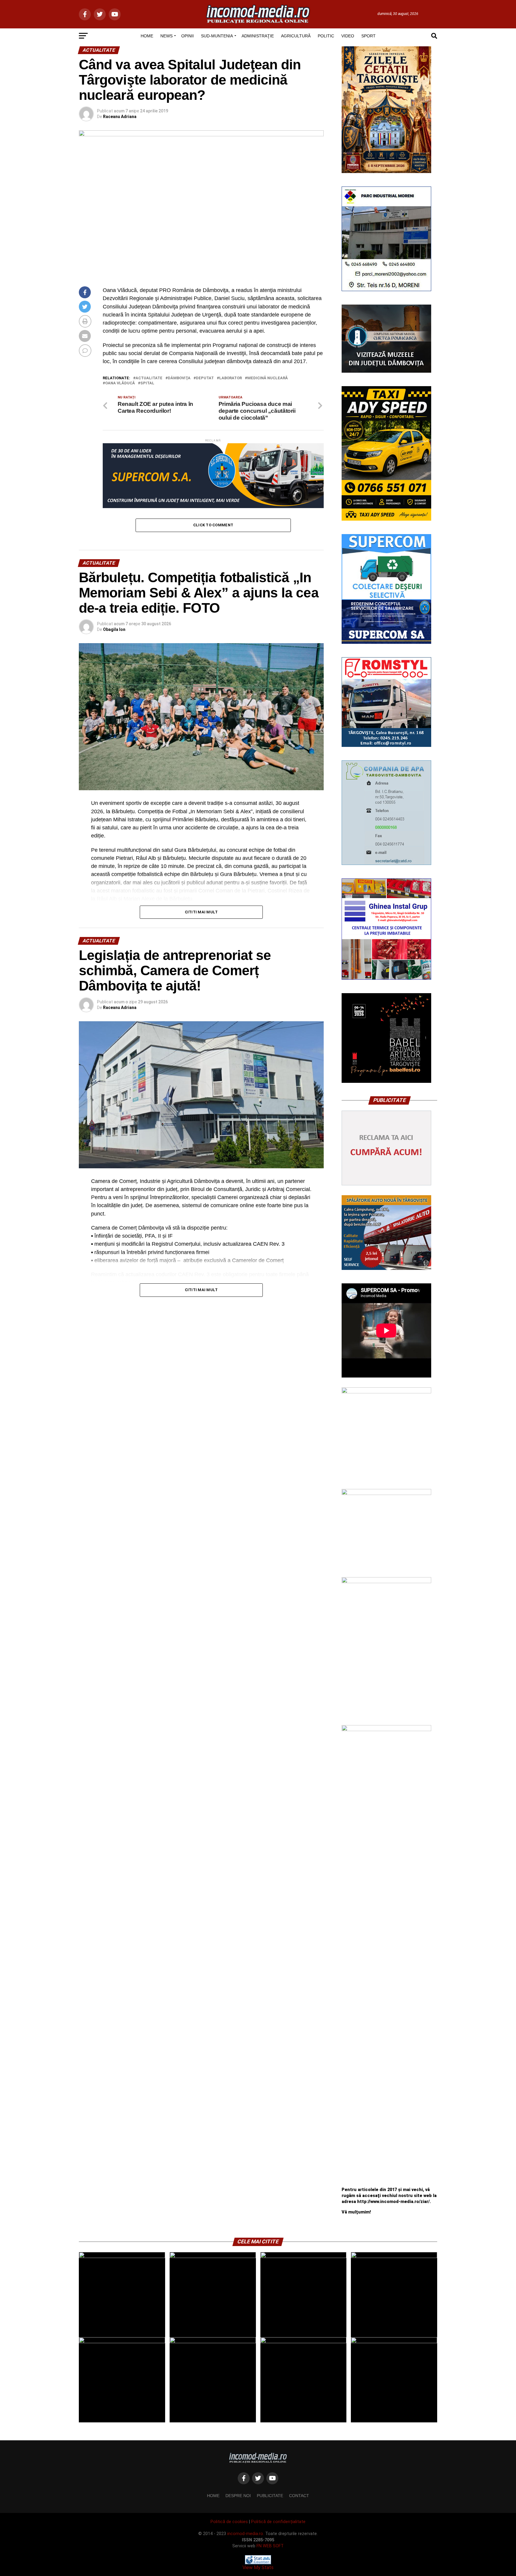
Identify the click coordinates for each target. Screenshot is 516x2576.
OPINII (188, 36)
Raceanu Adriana (120, 117)
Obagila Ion (114, 629)
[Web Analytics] (258, 2563)
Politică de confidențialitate (278, 2522)
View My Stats (258, 2567)
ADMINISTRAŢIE (258, 36)
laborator (231, 378)
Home (213, 2496)
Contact (299, 2496)
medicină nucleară (268, 378)
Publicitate (270, 2496)
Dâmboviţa (179, 378)
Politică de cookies (229, 2522)
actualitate (149, 378)
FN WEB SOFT (270, 2546)
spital (147, 383)
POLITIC (326, 36)
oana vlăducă (120, 383)
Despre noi (238, 2496)
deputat (205, 378)
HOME (147, 36)
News (166, 36)
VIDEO (348, 36)
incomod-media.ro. (246, 2534)
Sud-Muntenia (217, 36)
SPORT (368, 36)
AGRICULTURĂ (296, 36)
